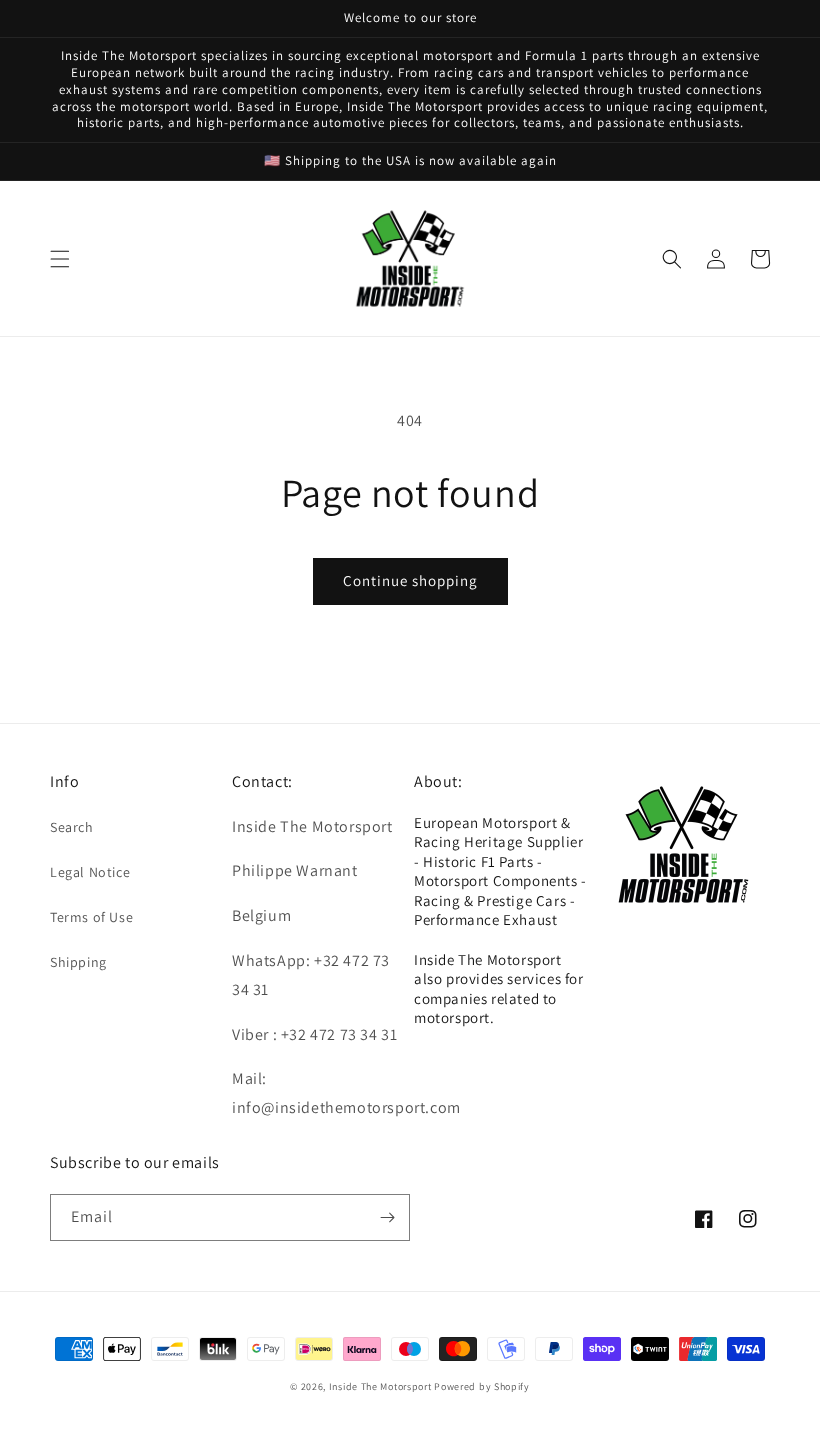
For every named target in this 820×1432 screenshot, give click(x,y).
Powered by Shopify (482, 1386)
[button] (60, 259)
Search (72, 827)
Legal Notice (90, 872)
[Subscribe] (387, 1217)
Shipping (78, 962)
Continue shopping (410, 580)
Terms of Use (91, 917)
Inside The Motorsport (380, 1386)
